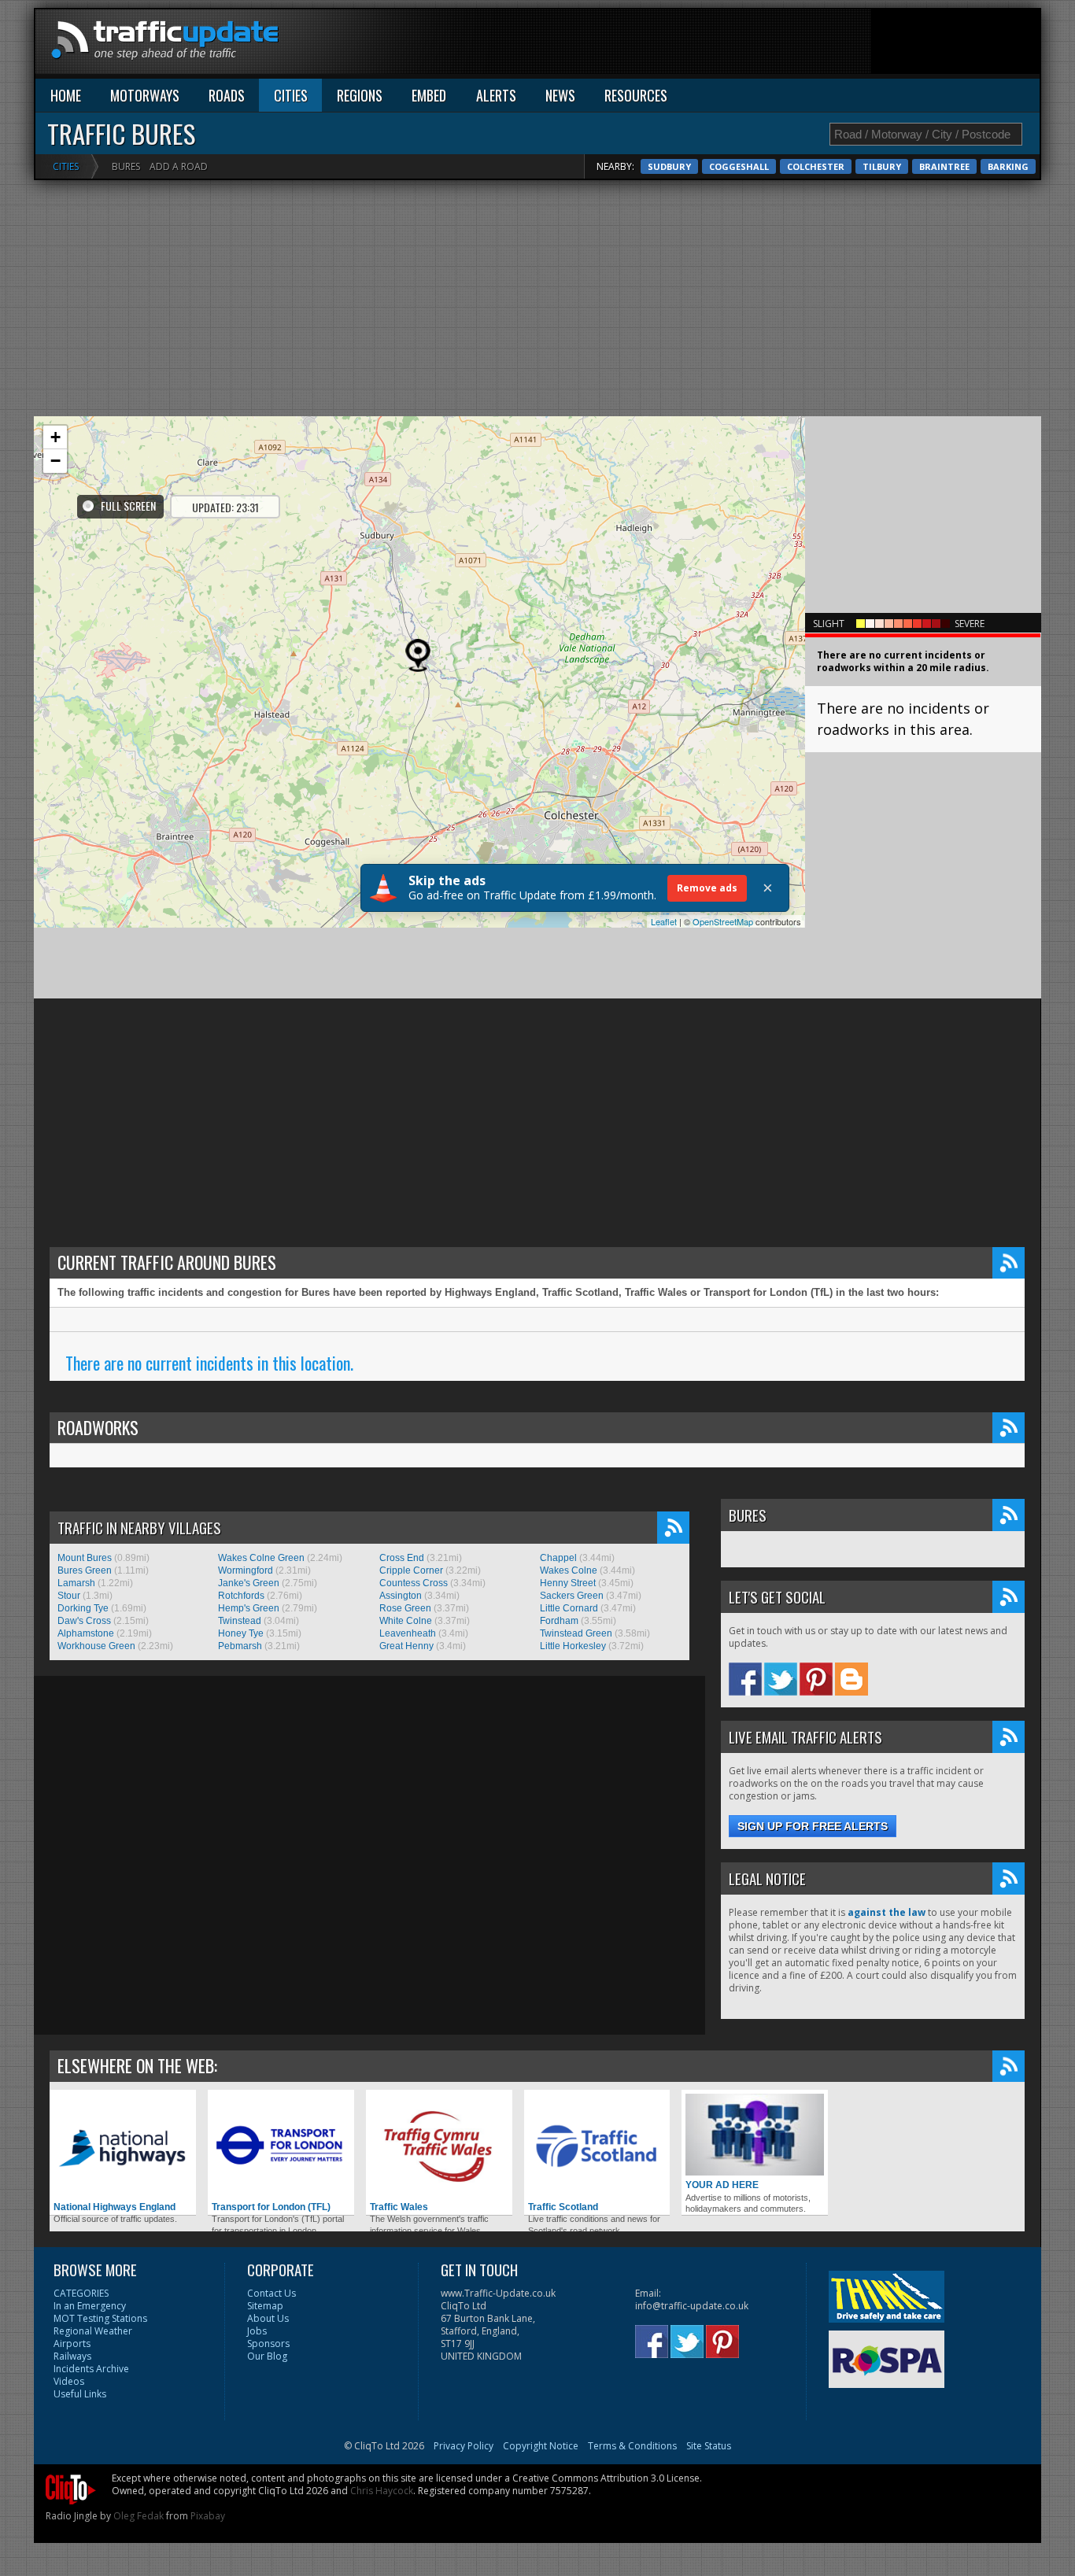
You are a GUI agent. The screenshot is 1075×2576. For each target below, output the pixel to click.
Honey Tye (241, 1633)
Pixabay (208, 2516)
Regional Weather (93, 2331)
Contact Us (272, 2293)
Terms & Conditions (632, 2446)
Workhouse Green (96, 1646)
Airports (72, 2343)
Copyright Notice (541, 2446)
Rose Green (405, 1608)
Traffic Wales (399, 2207)
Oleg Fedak (139, 2516)
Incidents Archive (91, 2369)
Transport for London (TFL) (271, 2207)
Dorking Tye (83, 1608)
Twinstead (240, 1621)
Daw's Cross (84, 1621)
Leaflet (664, 921)
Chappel (558, 1558)
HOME (66, 95)
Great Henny (406, 1646)
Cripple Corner (411, 1570)
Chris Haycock (382, 2491)
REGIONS (360, 95)
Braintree (944, 166)
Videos (69, 2381)
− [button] (55, 461)
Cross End (402, 1558)
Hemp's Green (249, 1608)
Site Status (709, 2446)
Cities (66, 166)
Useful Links (80, 2394)
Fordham (559, 1621)
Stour (69, 1596)
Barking (1008, 166)
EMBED (429, 95)
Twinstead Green (576, 1633)
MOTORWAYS (145, 95)
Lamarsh (76, 1583)
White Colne (406, 1621)
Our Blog (267, 2356)
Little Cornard (569, 1608)
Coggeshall (739, 166)
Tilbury (882, 166)
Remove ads (707, 888)
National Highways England (115, 2207)
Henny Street (568, 1583)
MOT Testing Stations (100, 2318)
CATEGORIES (81, 2293)
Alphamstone (86, 1633)
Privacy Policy (464, 2446)
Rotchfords (241, 1596)
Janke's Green (249, 1583)
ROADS (227, 95)
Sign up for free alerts (813, 1826)
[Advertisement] (753, 45)
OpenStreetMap (723, 921)
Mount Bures (85, 1558)
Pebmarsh (240, 1646)
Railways (72, 2356)
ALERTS (496, 95)
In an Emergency (90, 2306)
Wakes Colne (569, 1570)
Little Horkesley (573, 1646)
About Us (268, 2318)
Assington (401, 1596)
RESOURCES (636, 95)
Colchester (816, 166)
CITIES (291, 95)
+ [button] (55, 437)
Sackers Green (572, 1596)
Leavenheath (408, 1633)
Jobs (257, 2331)
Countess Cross (414, 1583)
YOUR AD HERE (722, 2185)
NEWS (560, 95)
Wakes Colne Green (261, 1558)
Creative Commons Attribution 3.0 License (606, 2478)
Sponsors (268, 2343)
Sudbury (669, 166)
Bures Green (85, 1570)
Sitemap (265, 2306)
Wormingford (246, 1570)
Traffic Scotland (563, 2207)
